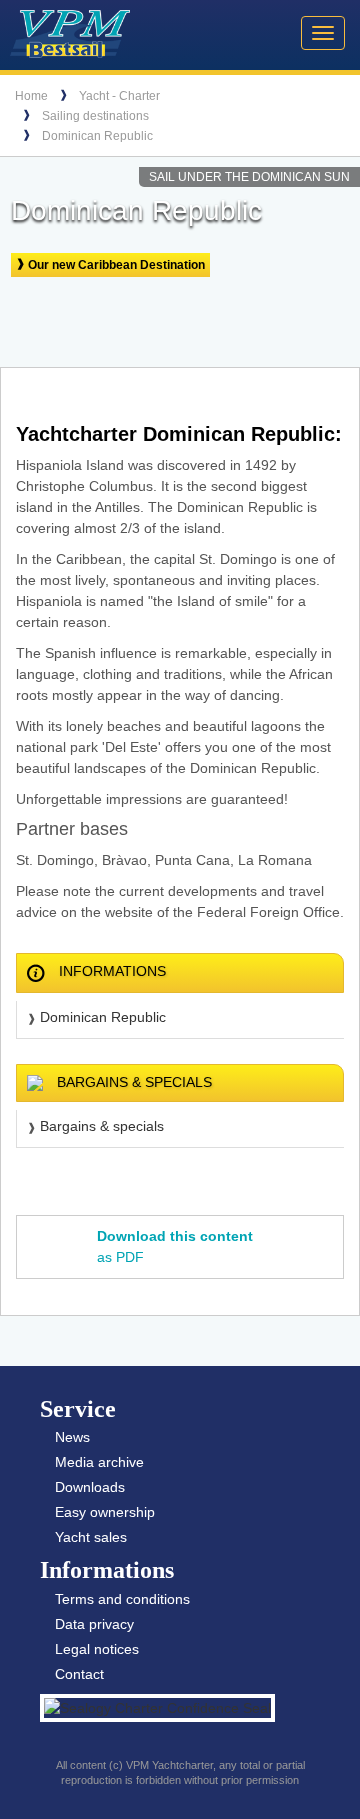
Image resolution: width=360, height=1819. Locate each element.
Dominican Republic (97, 136)
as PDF (175, 1246)
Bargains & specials (102, 1126)
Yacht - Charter (119, 96)
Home (31, 96)
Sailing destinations (95, 116)
